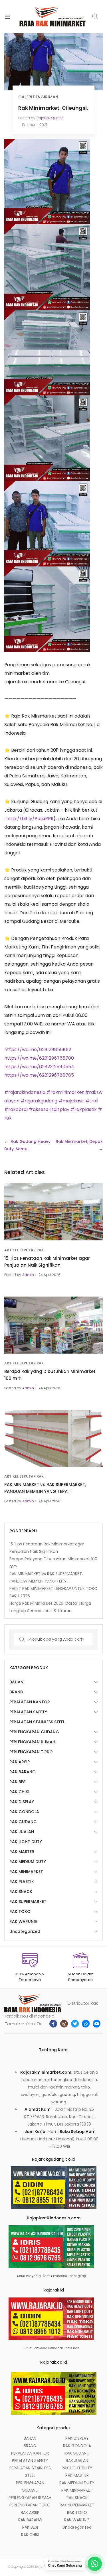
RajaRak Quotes (50, 118)
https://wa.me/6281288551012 (38, 1050)
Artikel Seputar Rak (24, 1250)
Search (95, 17)
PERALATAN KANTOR (30, 1702)
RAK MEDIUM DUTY (28, 1862)
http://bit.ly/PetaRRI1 (30, 819)
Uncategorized (25, 1931)
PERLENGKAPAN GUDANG (34, 1732)
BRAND (16, 1692)
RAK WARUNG (23, 1921)
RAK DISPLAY (22, 1802)
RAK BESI (18, 1782)
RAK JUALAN (22, 1832)
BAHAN (16, 1682)
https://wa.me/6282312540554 (39, 1067)
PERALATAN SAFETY (28, 1712)
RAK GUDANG (23, 1822)
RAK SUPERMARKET (28, 1901)
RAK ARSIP (20, 1762)
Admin (28, 1275)
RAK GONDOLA (24, 1812)
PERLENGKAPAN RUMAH (32, 1742)
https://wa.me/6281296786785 (39, 1075)
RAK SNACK (21, 1892)
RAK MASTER (22, 1852)
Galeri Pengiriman (38, 97)
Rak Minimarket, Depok (79, 1141)
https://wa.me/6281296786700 (39, 1058)
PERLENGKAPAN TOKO (31, 1752)
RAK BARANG (23, 1772)
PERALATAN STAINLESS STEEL (37, 1722)
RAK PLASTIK (22, 1882)
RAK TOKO (20, 1911)
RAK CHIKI (19, 1792)
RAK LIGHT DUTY (26, 1842)
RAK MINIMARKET (26, 1872)
